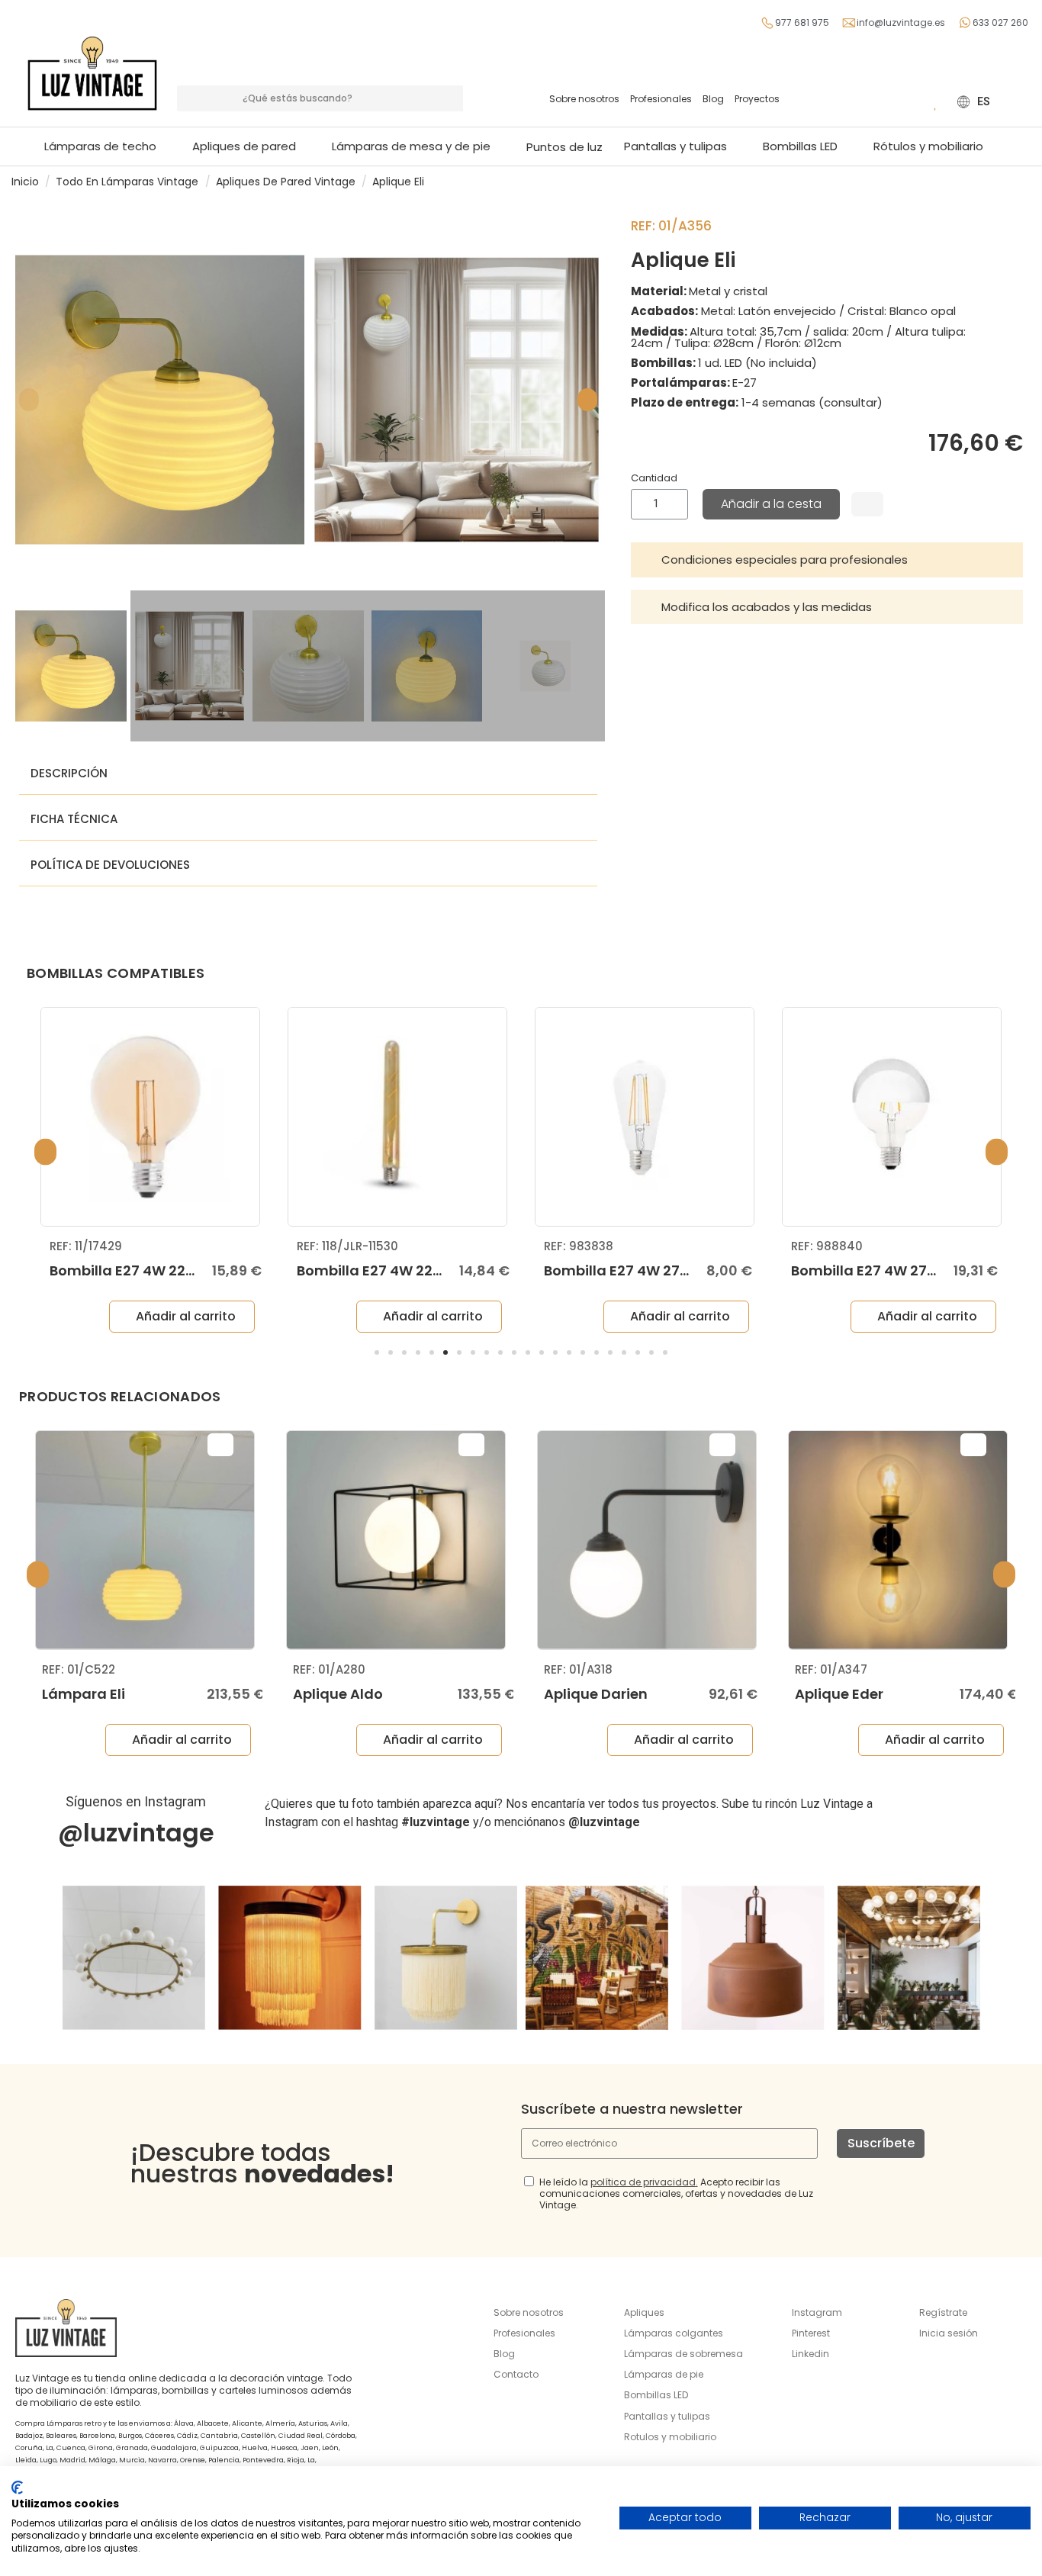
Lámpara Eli (84, 1694)
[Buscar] (450, 98)
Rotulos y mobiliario (670, 2437)
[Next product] (1024, 181)
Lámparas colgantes (674, 2333)
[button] (418, 146)
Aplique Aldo (338, 1694)
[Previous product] (1010, 181)
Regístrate (943, 2312)
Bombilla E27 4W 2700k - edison (656, 1270)
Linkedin (810, 2354)
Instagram (817, 2312)
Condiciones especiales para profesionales (785, 560)
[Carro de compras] (913, 101)
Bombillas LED (656, 2395)
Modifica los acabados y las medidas (767, 607)
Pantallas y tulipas (667, 2416)
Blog (713, 99)
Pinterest (811, 2333)
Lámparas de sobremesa (683, 2354)
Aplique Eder (839, 1694)
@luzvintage (136, 1833)
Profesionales (661, 99)
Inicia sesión (949, 2333)
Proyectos (757, 99)
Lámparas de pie (664, 2374)
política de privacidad (643, 2182)
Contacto (516, 2374)
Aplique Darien (596, 1694)
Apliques (644, 2312)
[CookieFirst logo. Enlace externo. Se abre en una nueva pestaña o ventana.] (17, 2488)
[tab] (827, 560)
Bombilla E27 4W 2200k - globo (158, 1270)
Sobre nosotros (584, 99)
